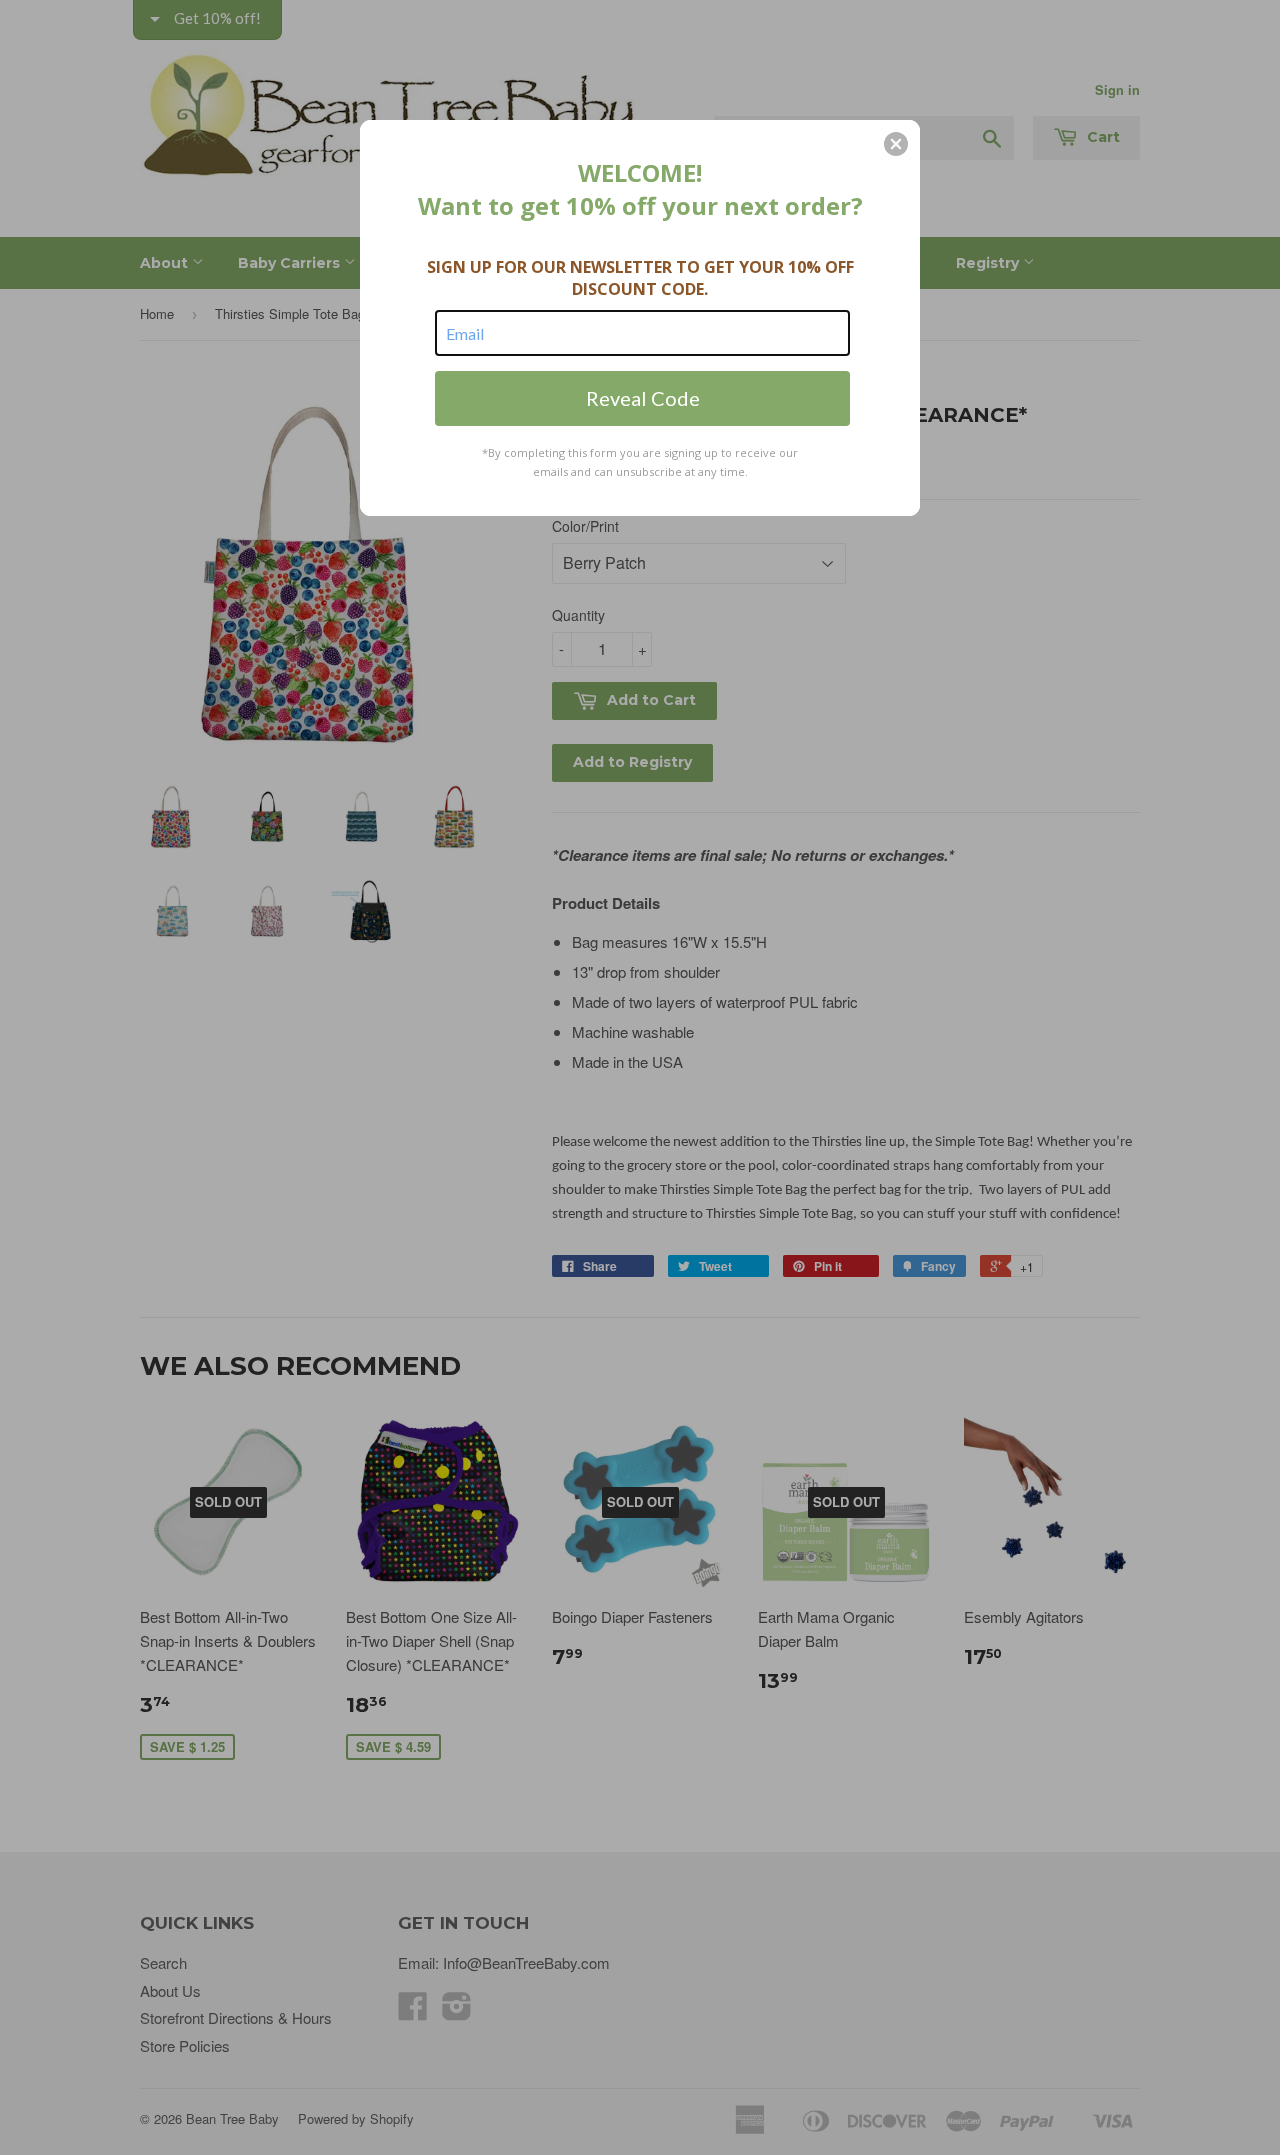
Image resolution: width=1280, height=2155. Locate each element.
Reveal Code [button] (643, 398)
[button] (896, 144)
